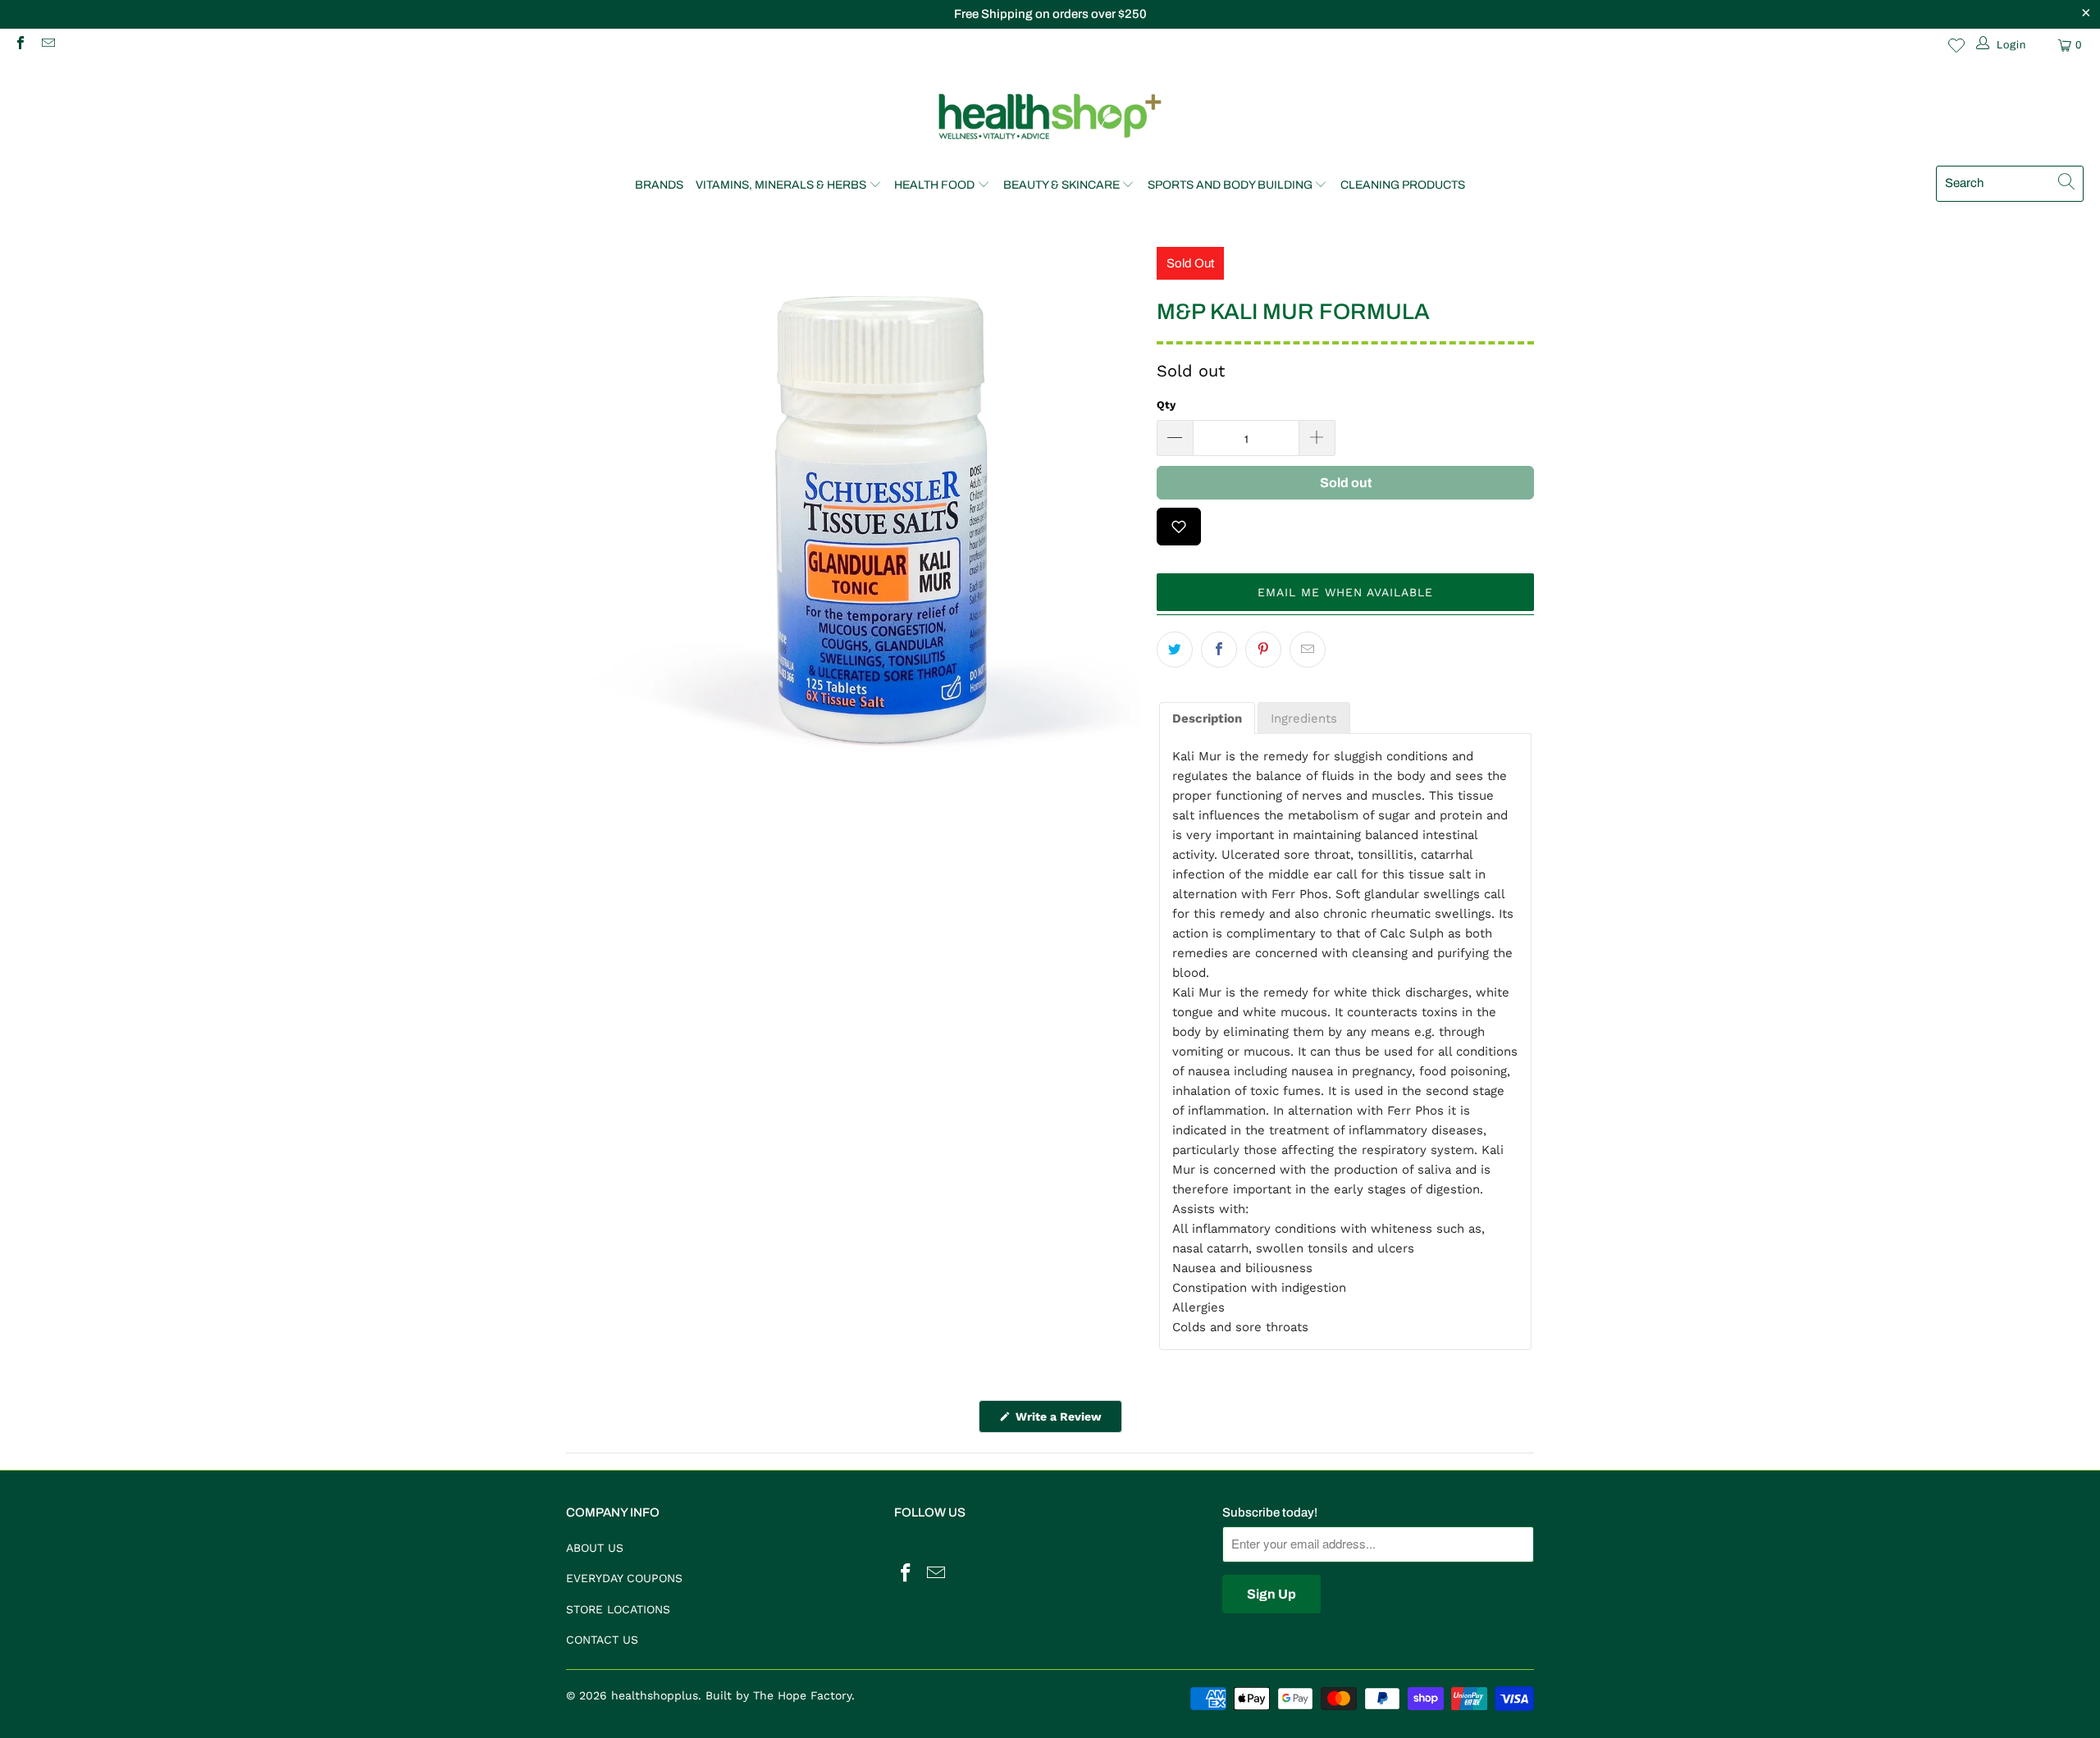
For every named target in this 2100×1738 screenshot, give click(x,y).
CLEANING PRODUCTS (1403, 185)
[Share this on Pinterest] (1263, 650)
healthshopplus (655, 1695)
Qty (1166, 405)
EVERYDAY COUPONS (624, 1578)
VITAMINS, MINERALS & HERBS (781, 185)
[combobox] (2010, 184)
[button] (1345, 592)
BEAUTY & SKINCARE (1061, 185)
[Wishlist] (1956, 45)
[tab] (1207, 718)
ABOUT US (595, 1548)
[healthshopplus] (1050, 118)
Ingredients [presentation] (1304, 718)
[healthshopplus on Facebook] (20, 45)
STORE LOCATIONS (618, 1609)
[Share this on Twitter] (1175, 650)
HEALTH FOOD (934, 185)
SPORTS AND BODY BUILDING (1230, 185)
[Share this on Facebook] (1219, 650)
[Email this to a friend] (1308, 650)
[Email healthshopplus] (47, 45)
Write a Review (1067, 1421)
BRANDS (659, 185)
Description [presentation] (1207, 718)
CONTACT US (602, 1640)
